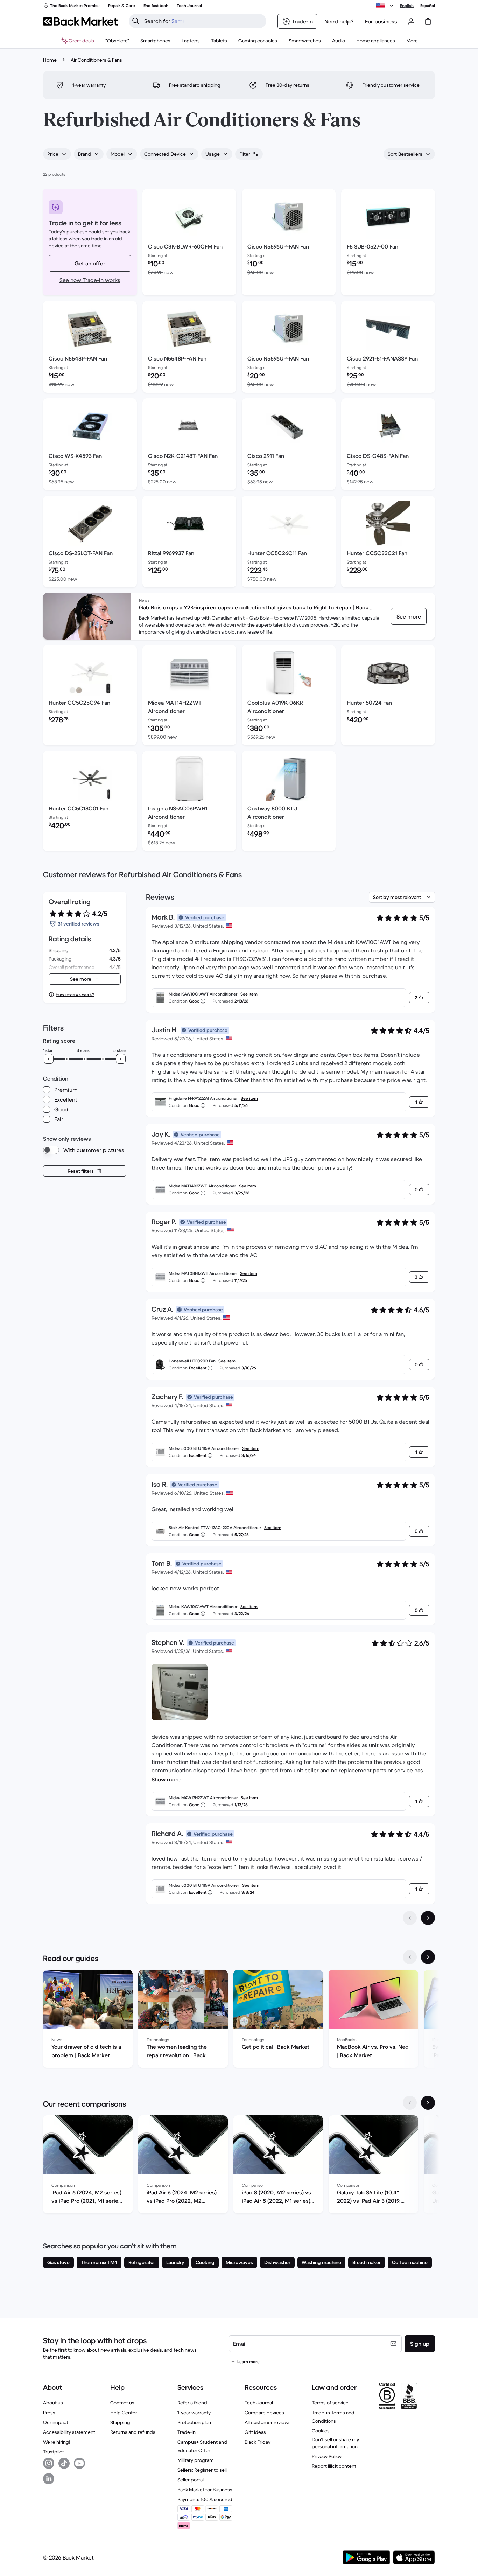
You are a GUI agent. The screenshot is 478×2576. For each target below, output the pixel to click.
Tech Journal (259, 2403)
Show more (166, 1779)
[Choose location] (386, 6)
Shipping (120, 2422)
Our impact (56, 2422)
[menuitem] (155, 41)
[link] (409, 616)
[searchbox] (203, 21)
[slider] (49, 1059)
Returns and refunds (133, 2432)
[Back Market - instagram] (49, 2463)
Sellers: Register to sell (202, 2470)
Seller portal (191, 2480)
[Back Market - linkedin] (49, 2479)
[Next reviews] (428, 1918)
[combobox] (57, 154)
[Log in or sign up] (411, 21)
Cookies (321, 2431)
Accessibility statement (69, 2432)
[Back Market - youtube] (79, 2463)
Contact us (122, 2403)
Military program (196, 2460)
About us (53, 2403)
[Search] (136, 21)
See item (249, 994)
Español (428, 5)
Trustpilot (54, 2452)
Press (49, 2413)
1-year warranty (194, 2413)
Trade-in (187, 2432)
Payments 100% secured (205, 2499)
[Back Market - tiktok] (64, 2463)
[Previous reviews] (410, 1918)
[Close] (465, 2490)
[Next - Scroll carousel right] (428, 1957)
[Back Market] (80, 21)
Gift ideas (255, 2432)
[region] (239, 2020)
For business (381, 21)
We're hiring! (57, 2442)
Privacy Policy (327, 2456)
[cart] (428, 21)
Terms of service (330, 2403)
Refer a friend (192, 2403)
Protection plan (194, 2422)
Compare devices (264, 2413)
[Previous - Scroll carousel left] (410, 1957)
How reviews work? (75, 994)
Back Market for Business (205, 2490)
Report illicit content (334, 2466)
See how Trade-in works (90, 280)
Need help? (339, 21)
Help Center (124, 2413)
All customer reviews (268, 2422)
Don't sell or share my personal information (335, 2443)
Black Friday (258, 2442)
